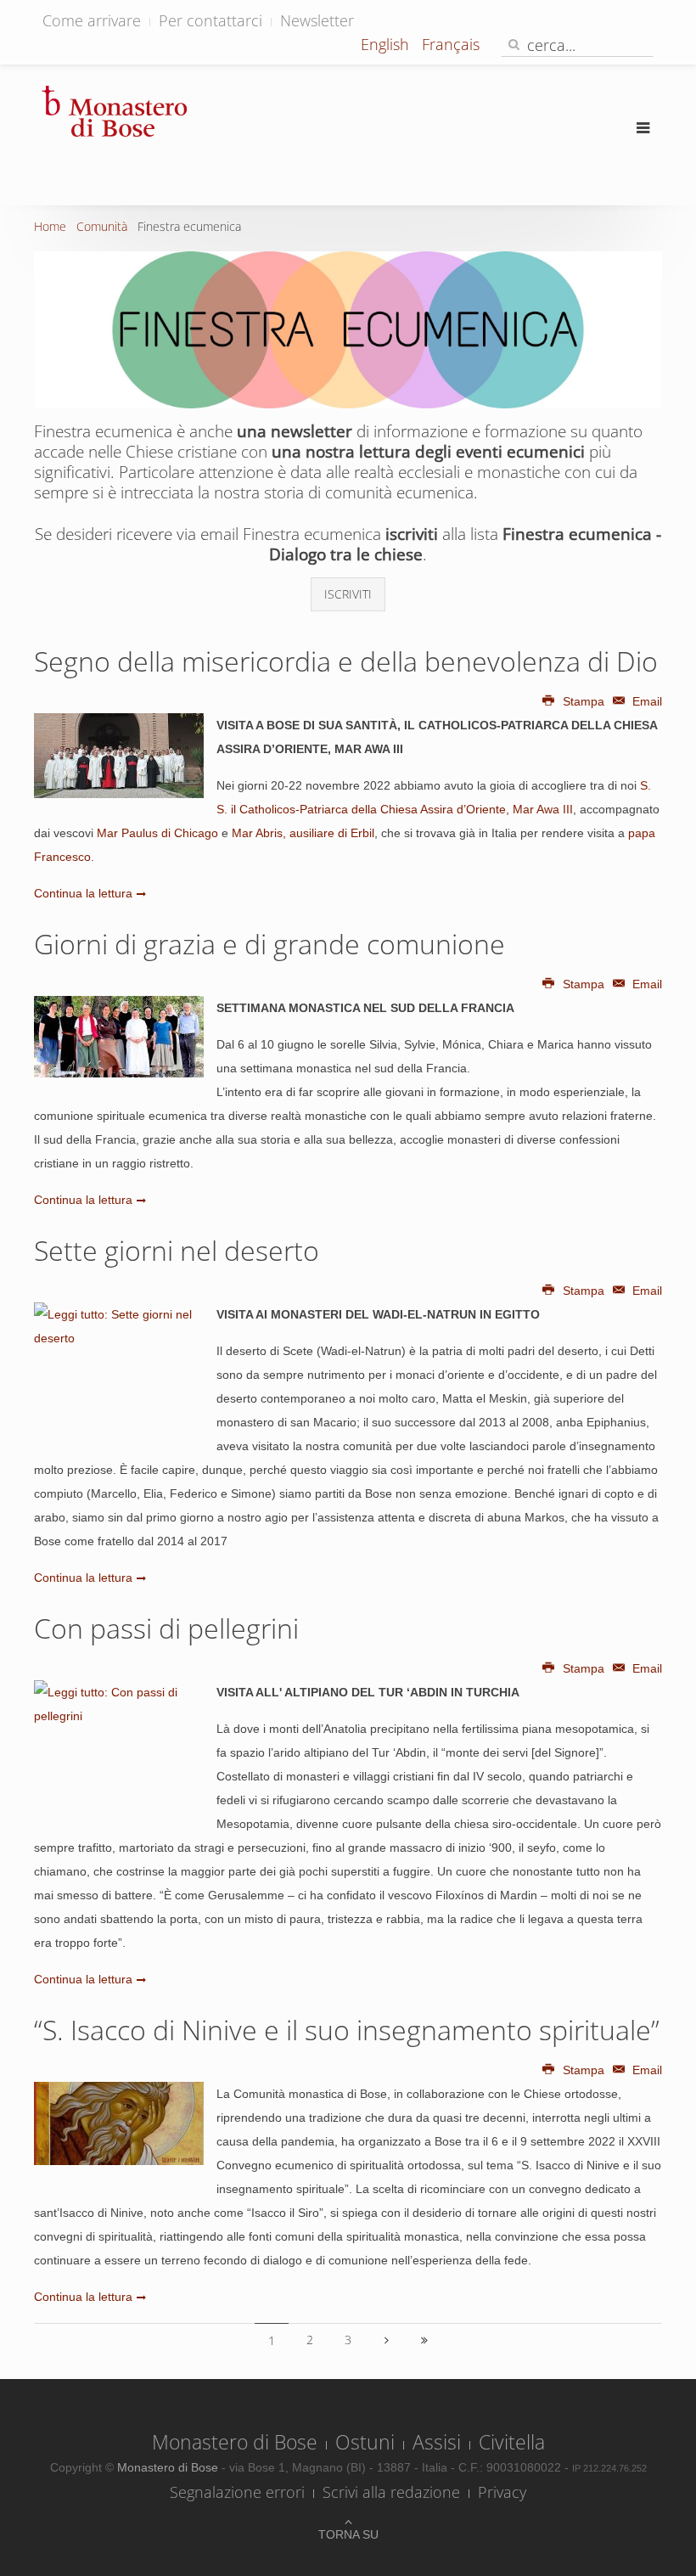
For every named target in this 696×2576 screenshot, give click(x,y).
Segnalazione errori (237, 2492)
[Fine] (424, 2340)
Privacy (502, 2492)
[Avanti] (386, 2340)
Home (50, 226)
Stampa (584, 701)
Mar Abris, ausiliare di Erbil (303, 833)
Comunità (102, 226)
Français (451, 44)
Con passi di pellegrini (166, 1628)
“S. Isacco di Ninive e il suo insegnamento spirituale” (347, 2030)
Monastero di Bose (235, 2442)
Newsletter (317, 20)
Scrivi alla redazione (391, 2492)
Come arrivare (92, 20)
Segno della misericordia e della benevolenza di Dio (346, 661)
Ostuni (365, 2442)
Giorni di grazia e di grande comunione (269, 944)
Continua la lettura (83, 893)
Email (645, 701)
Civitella (512, 2442)
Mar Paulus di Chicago (157, 833)
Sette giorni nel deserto (177, 1250)
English (387, 44)
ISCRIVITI (348, 594)
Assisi (437, 2442)
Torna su (348, 2534)
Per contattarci (210, 20)
